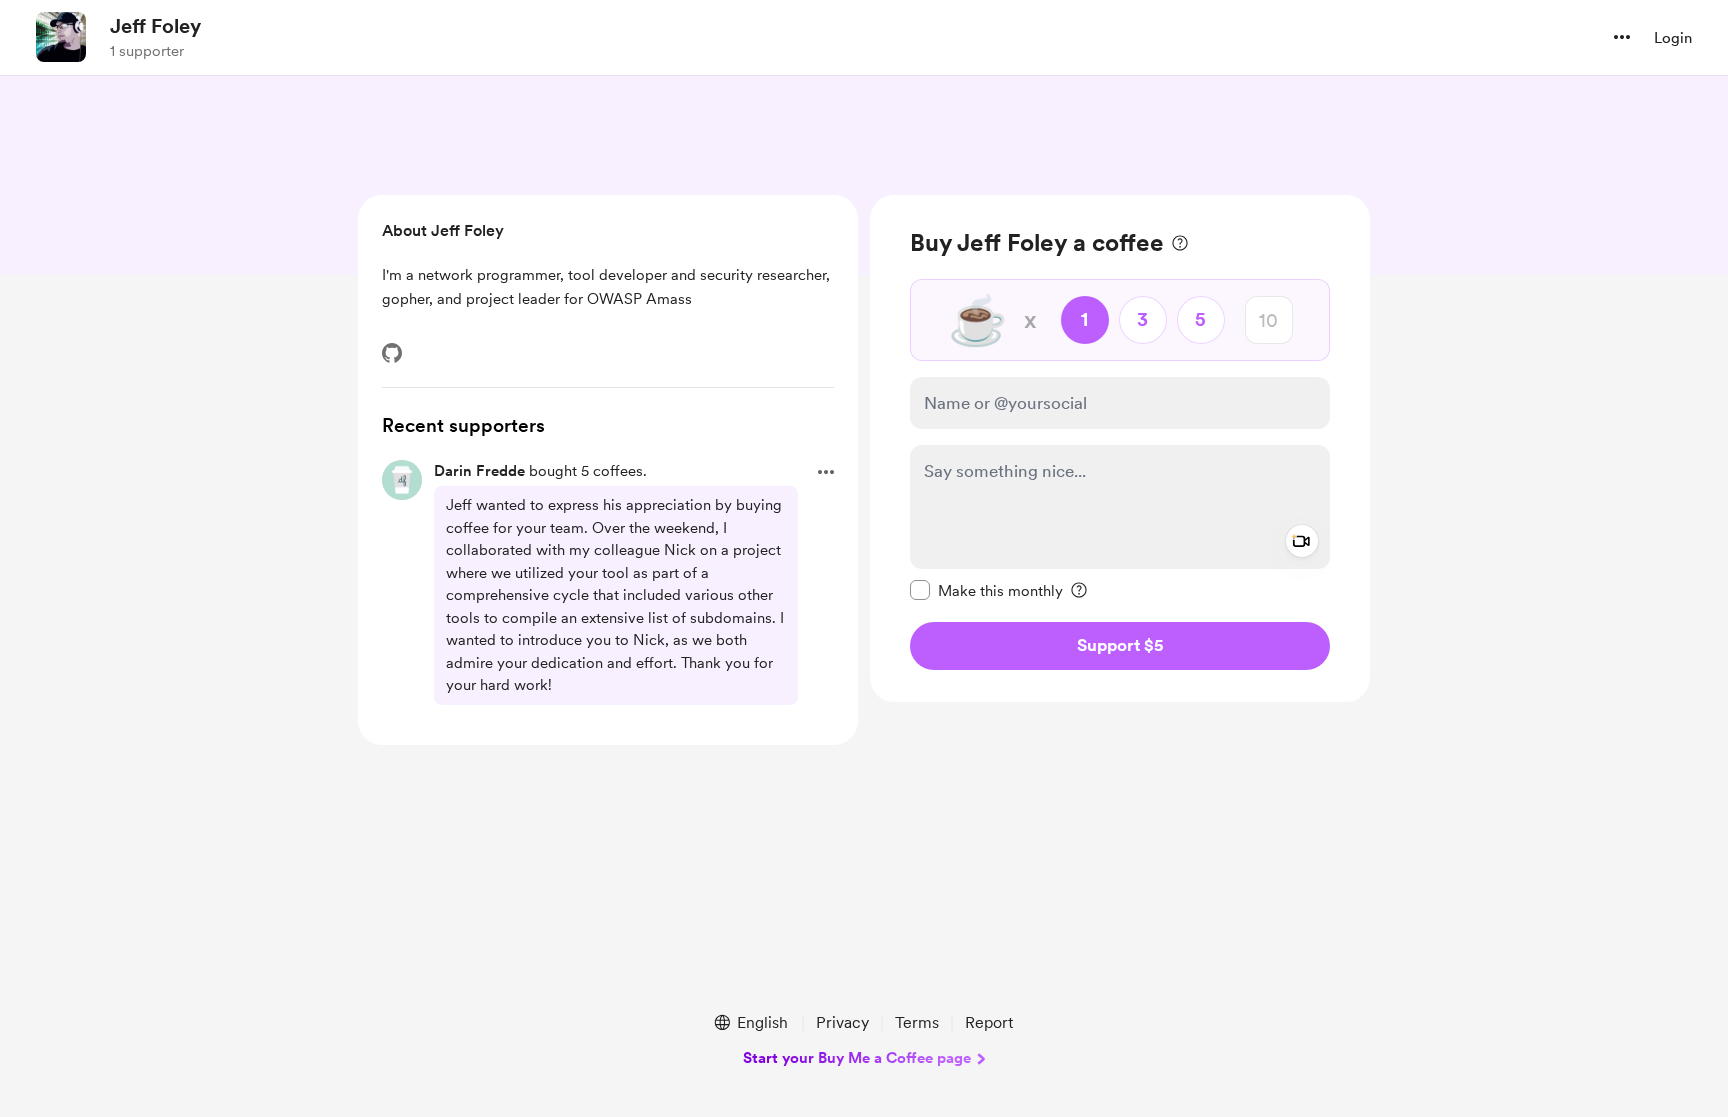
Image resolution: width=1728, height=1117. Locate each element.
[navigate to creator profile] (61, 37)
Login (1673, 38)
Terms (917, 1022)
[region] (1120, 448)
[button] (1622, 37)
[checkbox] (986, 590)
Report (989, 1022)
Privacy (842, 1022)
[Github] (392, 353)
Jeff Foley (155, 26)
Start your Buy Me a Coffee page (857, 1058)
